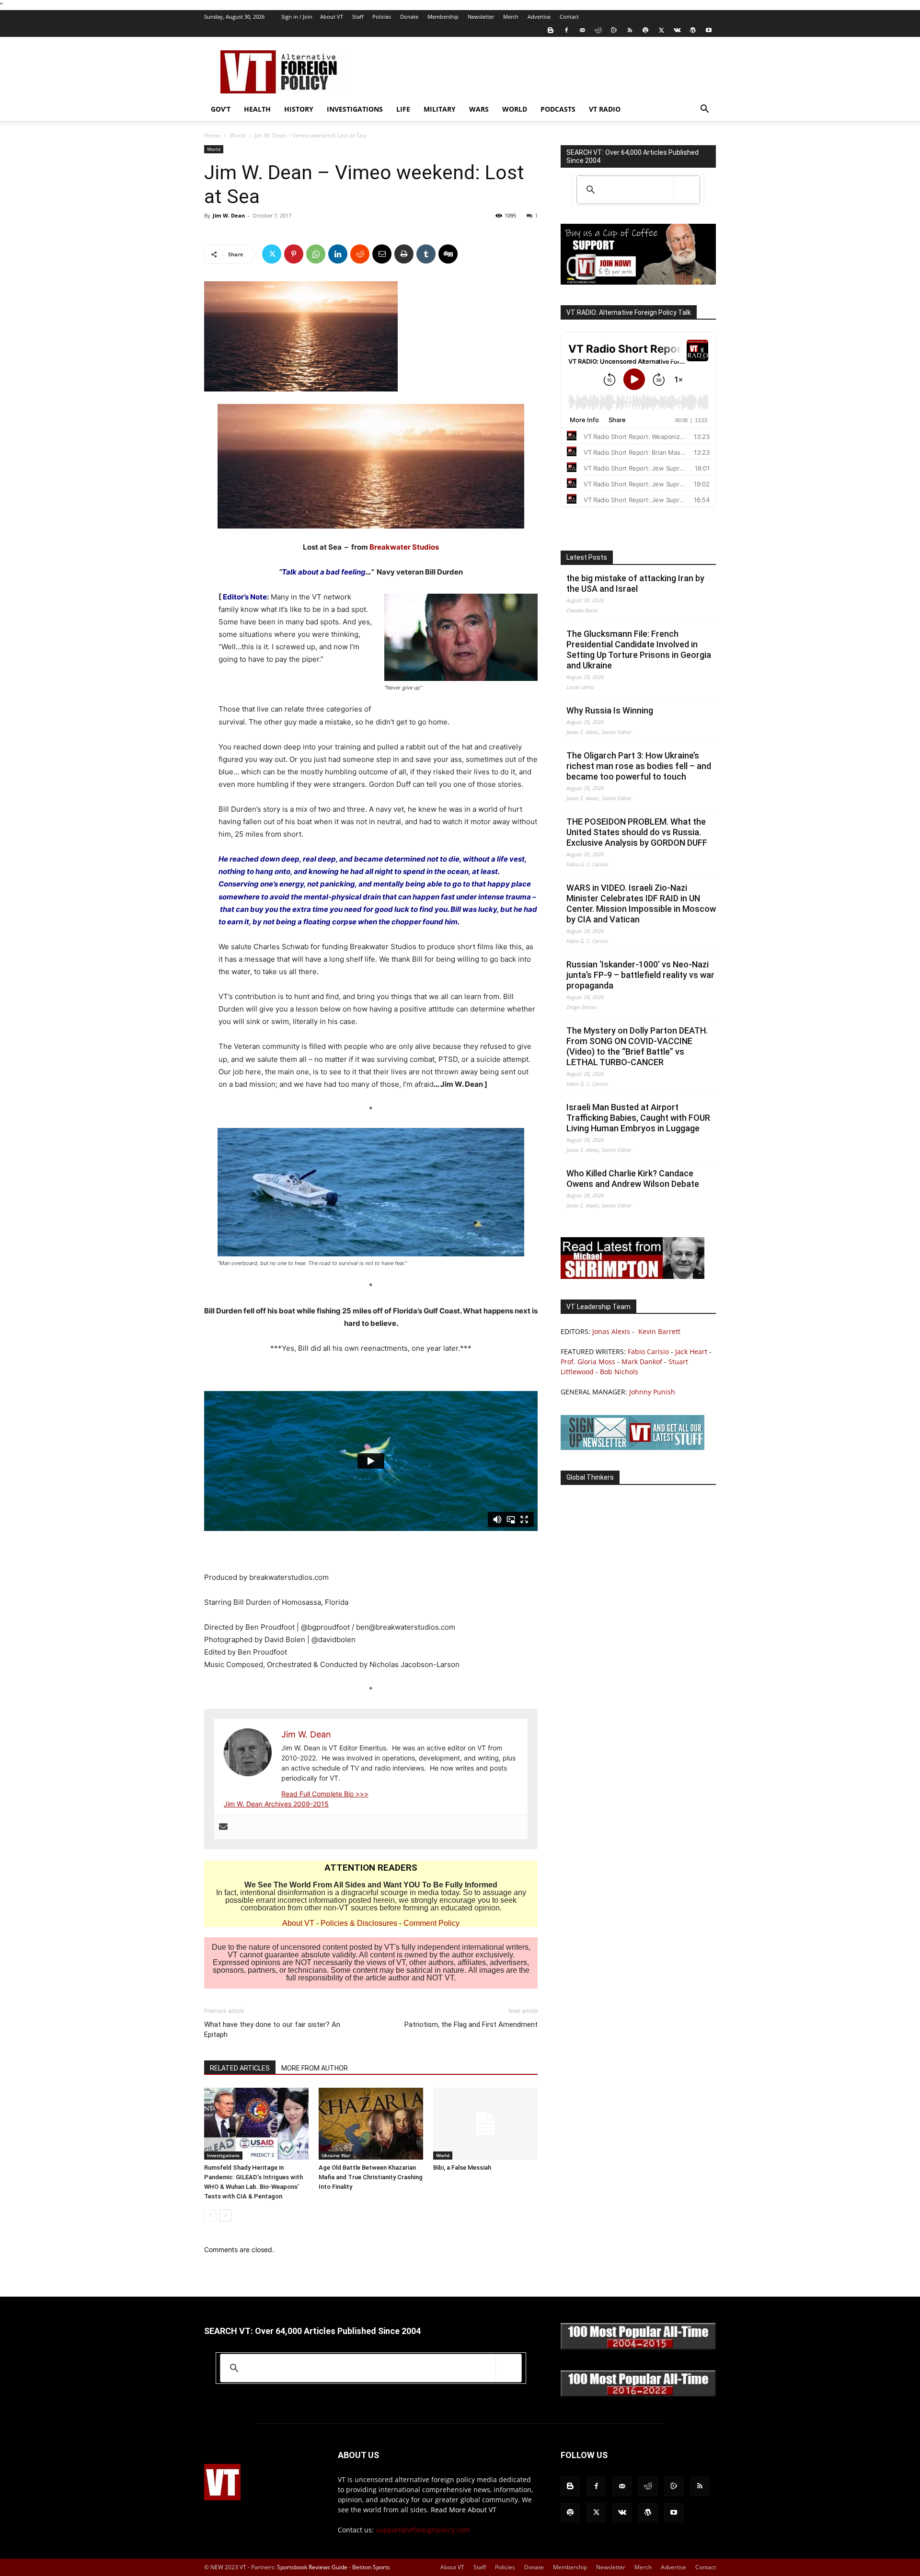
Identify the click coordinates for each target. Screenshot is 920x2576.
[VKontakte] (677, 30)
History (299, 109)
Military (440, 109)
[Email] (382, 254)
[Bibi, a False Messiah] (485, 2124)
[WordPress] (693, 30)
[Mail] (582, 30)
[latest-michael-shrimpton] (632, 1276)
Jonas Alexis (611, 1331)
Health (257, 109)
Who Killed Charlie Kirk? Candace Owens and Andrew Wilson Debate (633, 1179)
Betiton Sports (371, 2567)
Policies (382, 17)
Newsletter (481, 17)
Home (212, 135)
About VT (332, 17)
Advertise (539, 17)
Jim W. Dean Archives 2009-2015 (276, 1804)
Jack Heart (691, 1351)
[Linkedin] (338, 254)
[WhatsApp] (316, 254)
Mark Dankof (642, 1362)
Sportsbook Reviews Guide (312, 2567)
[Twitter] (661, 30)
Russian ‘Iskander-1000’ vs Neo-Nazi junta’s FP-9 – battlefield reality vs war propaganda (640, 975)
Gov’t (221, 109)
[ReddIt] (360, 254)
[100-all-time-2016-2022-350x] (638, 2394)
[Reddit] (598, 30)
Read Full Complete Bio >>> (325, 1794)
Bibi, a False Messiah (462, 2168)
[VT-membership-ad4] (638, 282)
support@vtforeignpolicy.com (423, 2530)
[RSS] (630, 30)
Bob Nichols (619, 1372)
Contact (569, 17)
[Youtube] (709, 30)
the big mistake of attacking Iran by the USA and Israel (635, 583)
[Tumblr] (426, 254)
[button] (704, 110)
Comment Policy (431, 1923)
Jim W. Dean (229, 215)
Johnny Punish (652, 1392)
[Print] (404, 254)
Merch (511, 17)
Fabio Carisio (648, 1351)
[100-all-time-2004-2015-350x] (638, 2347)
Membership (443, 17)
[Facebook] (566, 30)
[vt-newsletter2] (632, 1447)
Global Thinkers (590, 1477)
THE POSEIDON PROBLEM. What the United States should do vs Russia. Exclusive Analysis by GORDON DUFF (637, 832)
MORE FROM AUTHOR (315, 2068)
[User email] (223, 1827)
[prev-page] (210, 2215)
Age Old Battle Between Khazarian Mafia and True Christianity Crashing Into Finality (371, 2177)
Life (403, 109)
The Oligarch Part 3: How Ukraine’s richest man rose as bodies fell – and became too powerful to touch (639, 766)
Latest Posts (587, 557)
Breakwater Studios (404, 547)
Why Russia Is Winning (610, 710)
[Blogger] (551, 30)
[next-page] (225, 2215)
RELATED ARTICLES (240, 2068)
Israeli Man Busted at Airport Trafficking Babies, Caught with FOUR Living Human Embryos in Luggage (638, 1118)
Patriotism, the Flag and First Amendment (471, 2024)
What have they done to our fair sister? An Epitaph (272, 2030)
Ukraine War (336, 2155)
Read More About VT (464, 2510)
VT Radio (605, 109)
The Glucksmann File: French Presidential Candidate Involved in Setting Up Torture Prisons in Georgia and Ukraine (639, 650)
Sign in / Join (297, 17)
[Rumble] (614, 30)
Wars (479, 109)
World (515, 109)
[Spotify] (645, 30)
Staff (358, 17)
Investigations (355, 109)
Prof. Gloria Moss (588, 1362)
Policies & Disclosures (359, 1923)
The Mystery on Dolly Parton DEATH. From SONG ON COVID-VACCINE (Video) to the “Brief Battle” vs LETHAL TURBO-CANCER (637, 1046)
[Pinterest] (294, 254)
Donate (409, 17)
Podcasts (558, 109)
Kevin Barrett (659, 1331)
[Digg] (448, 254)
